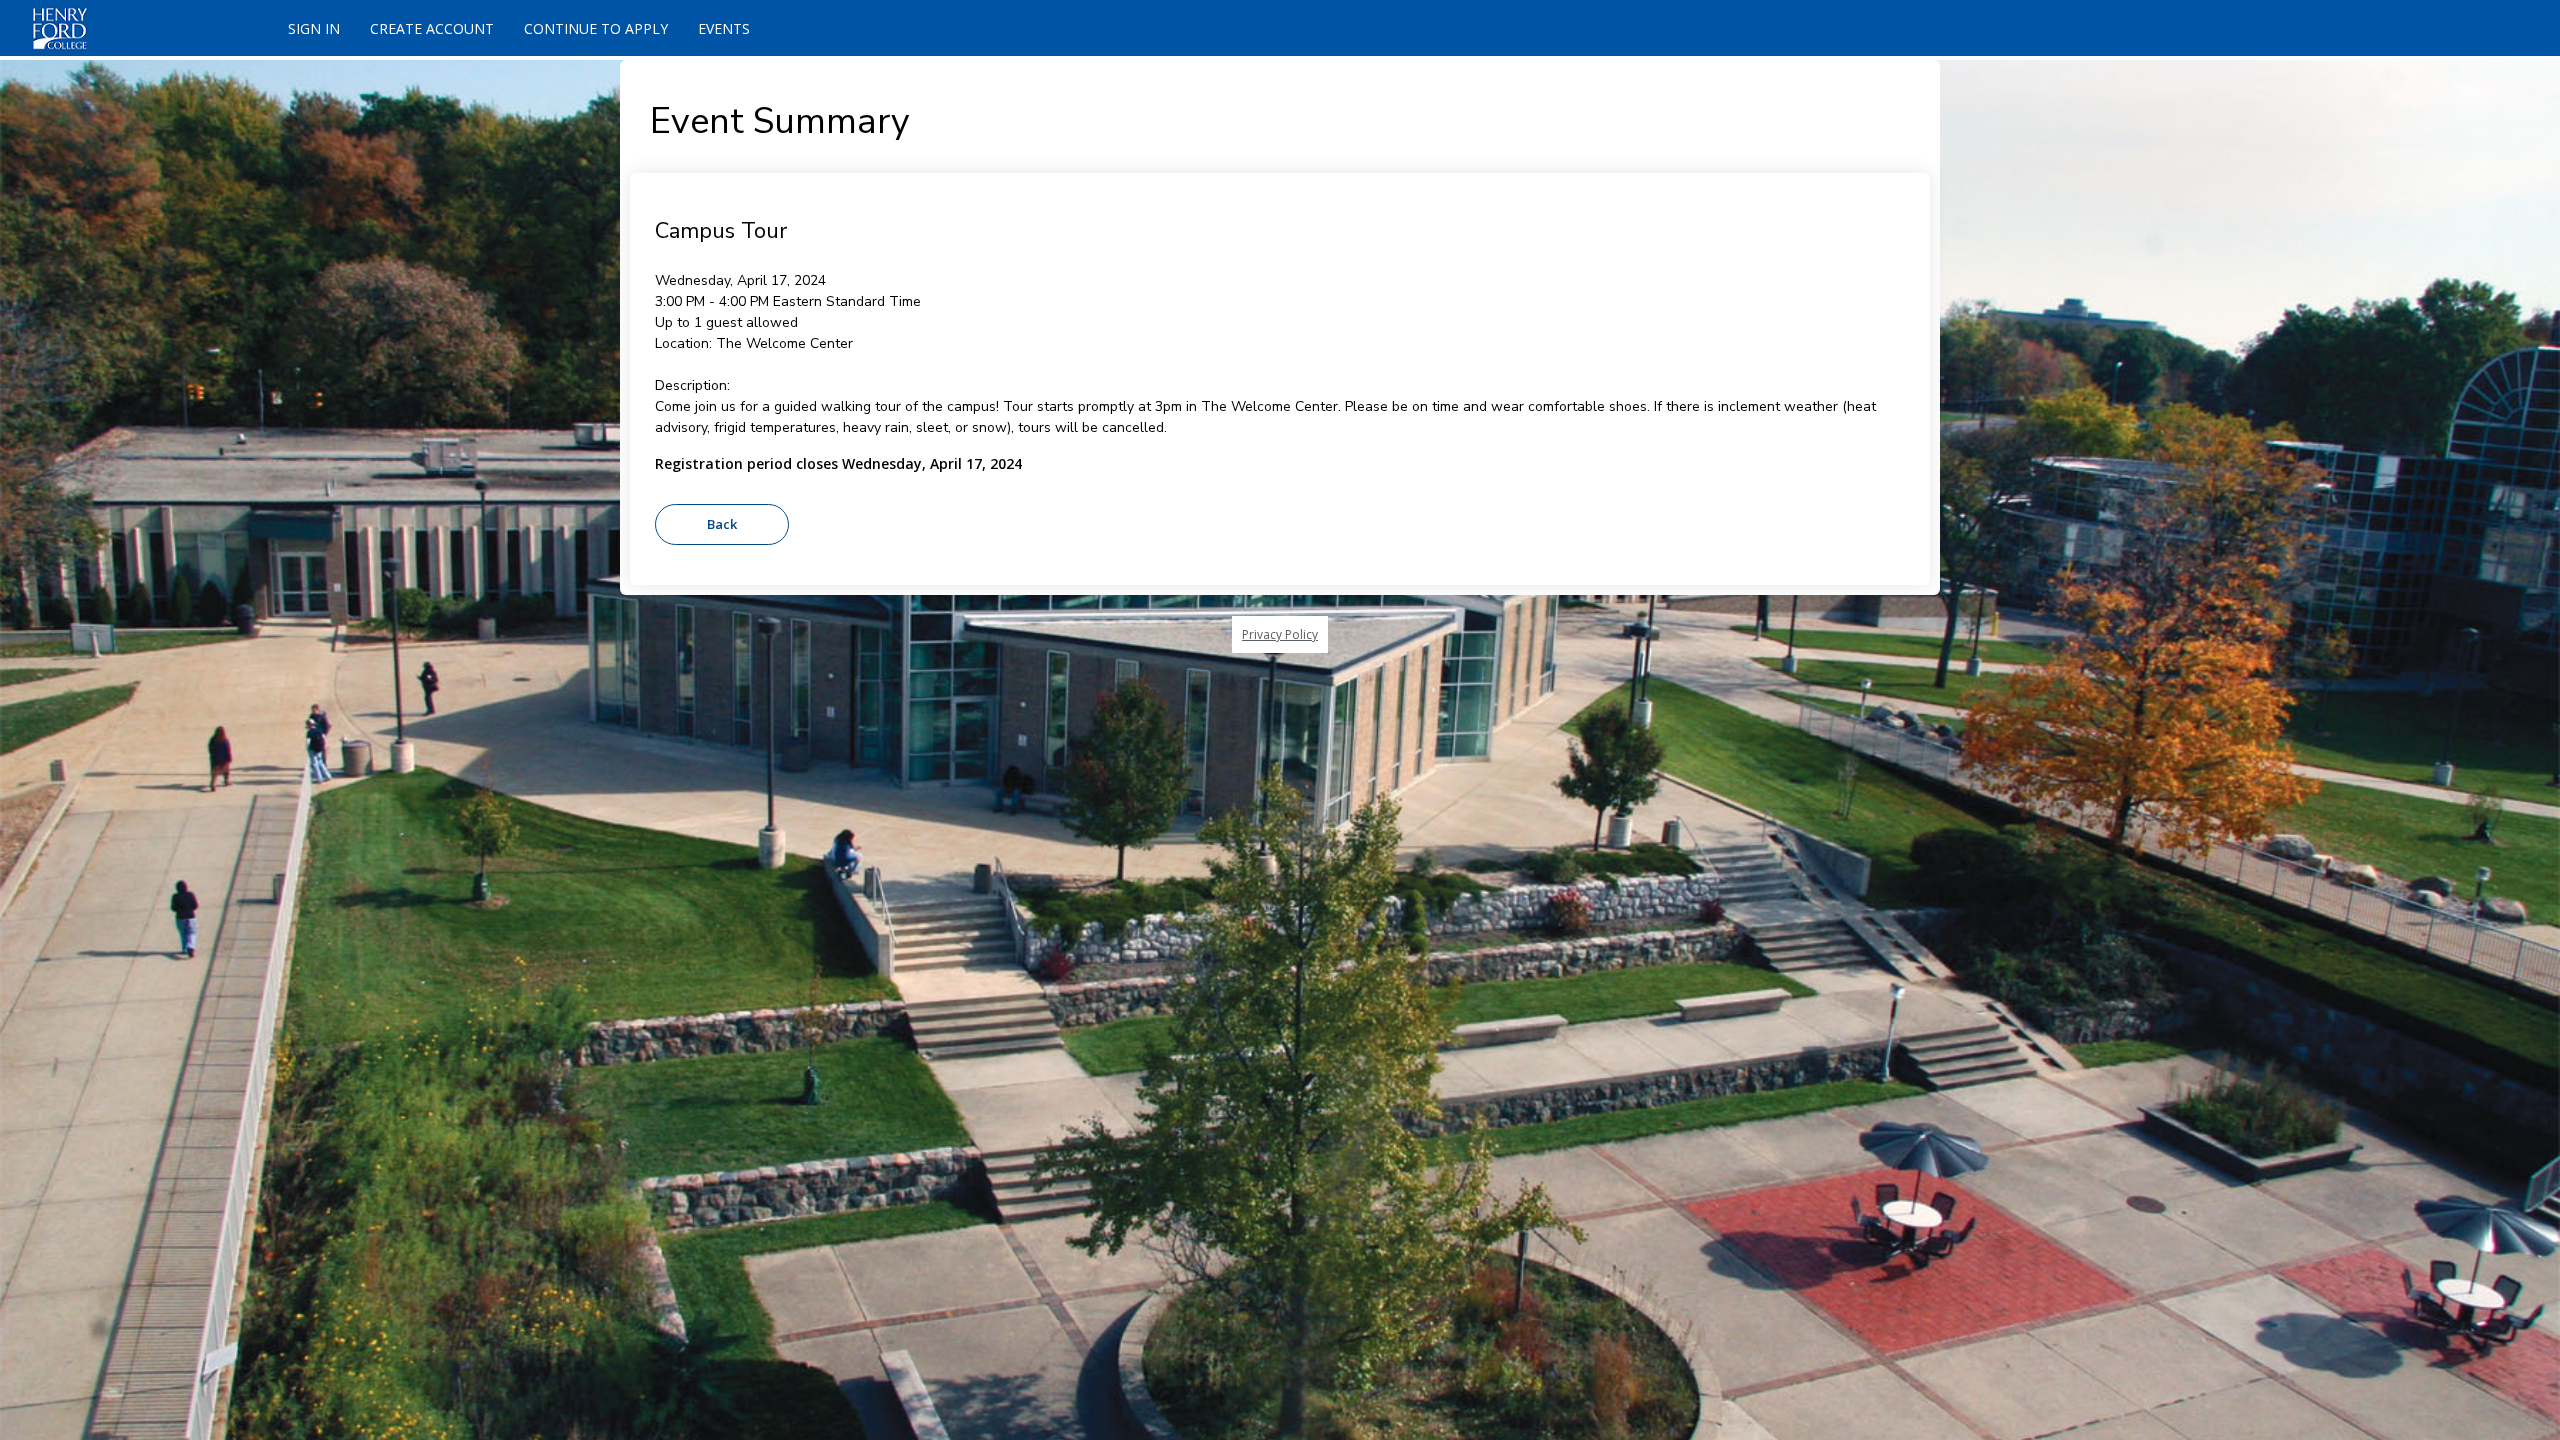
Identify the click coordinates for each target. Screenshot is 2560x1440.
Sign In (314, 28)
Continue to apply (596, 28)
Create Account (432, 28)
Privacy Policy (1280, 634)
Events (724, 28)
